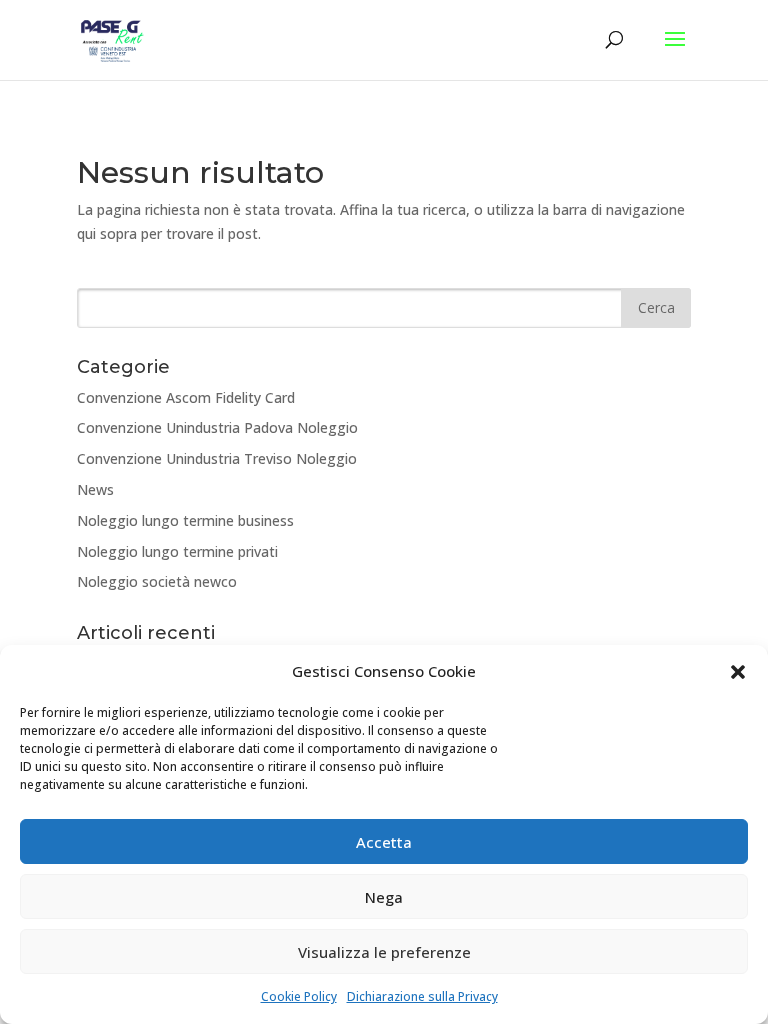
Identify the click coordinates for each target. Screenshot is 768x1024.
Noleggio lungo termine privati (177, 551)
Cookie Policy (299, 996)
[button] (738, 672)
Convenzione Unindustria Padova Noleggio (217, 427)
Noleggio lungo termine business (185, 520)
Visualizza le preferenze (384, 952)
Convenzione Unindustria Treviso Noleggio (217, 458)
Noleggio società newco (157, 581)
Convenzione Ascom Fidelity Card (186, 397)
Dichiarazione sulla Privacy (422, 996)
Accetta (384, 842)
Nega (384, 897)
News (95, 489)
